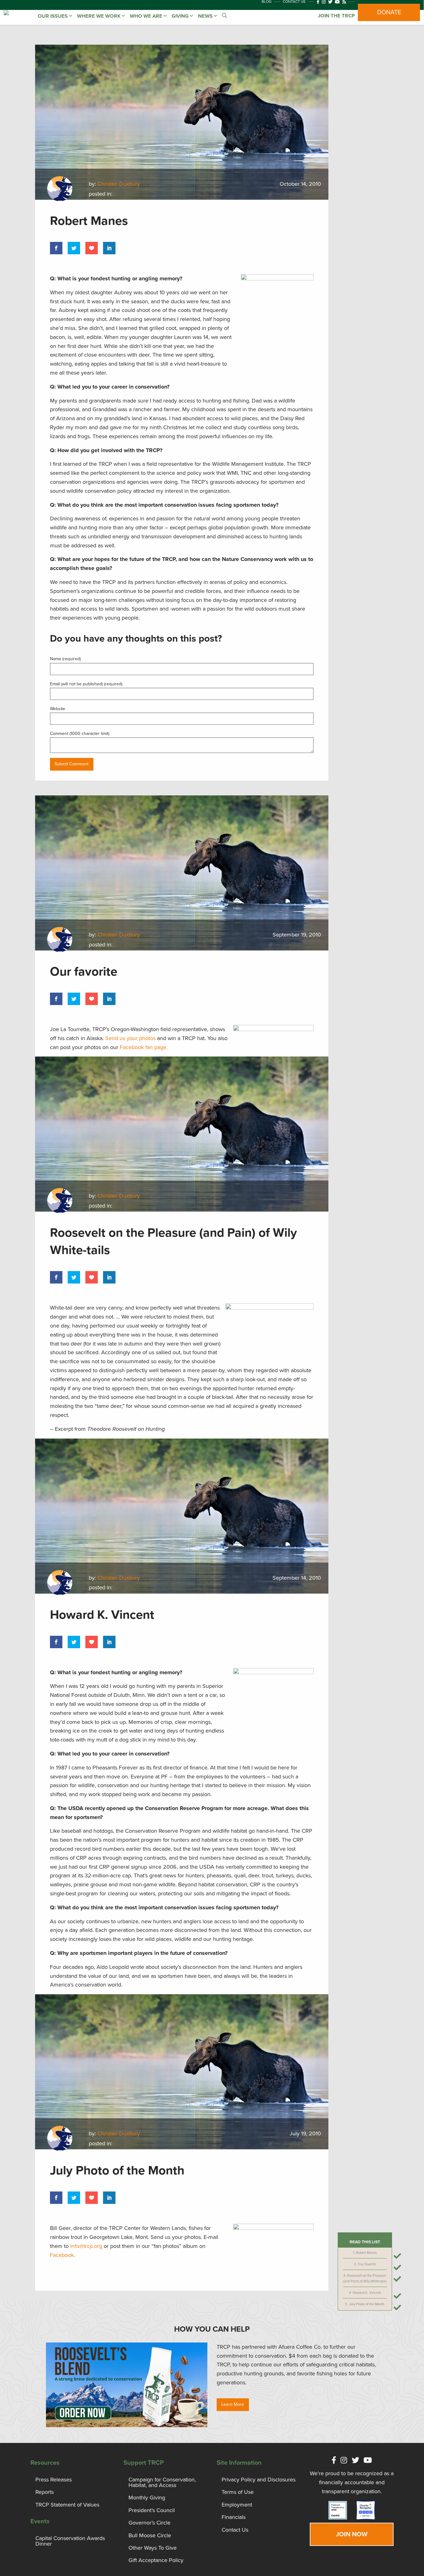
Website (58, 709)
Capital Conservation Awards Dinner (70, 2541)
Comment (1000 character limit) (80, 734)
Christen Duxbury (119, 184)
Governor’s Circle (149, 2523)
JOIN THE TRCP (336, 16)
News (206, 16)
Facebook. (63, 2255)
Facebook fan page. (144, 1047)
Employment (237, 2505)
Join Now (352, 2534)
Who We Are (147, 16)
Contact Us (235, 2530)
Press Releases (54, 2480)
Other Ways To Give (153, 2548)
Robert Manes (366, 2253)
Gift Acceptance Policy (156, 2560)
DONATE (389, 12)
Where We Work (99, 16)
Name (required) (65, 659)
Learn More (233, 2404)
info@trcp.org (86, 2246)
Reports (45, 2492)
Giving (181, 16)
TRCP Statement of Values (67, 2505)
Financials (234, 2517)
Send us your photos (130, 1038)
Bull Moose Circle (150, 2535)
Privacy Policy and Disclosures (259, 2480)
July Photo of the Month (367, 2304)
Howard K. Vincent (367, 2293)
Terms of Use (238, 2492)
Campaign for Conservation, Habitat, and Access (162, 2482)
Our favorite (367, 2264)
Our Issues (53, 16)
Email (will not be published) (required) (86, 684)
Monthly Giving (147, 2498)
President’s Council (152, 2510)
